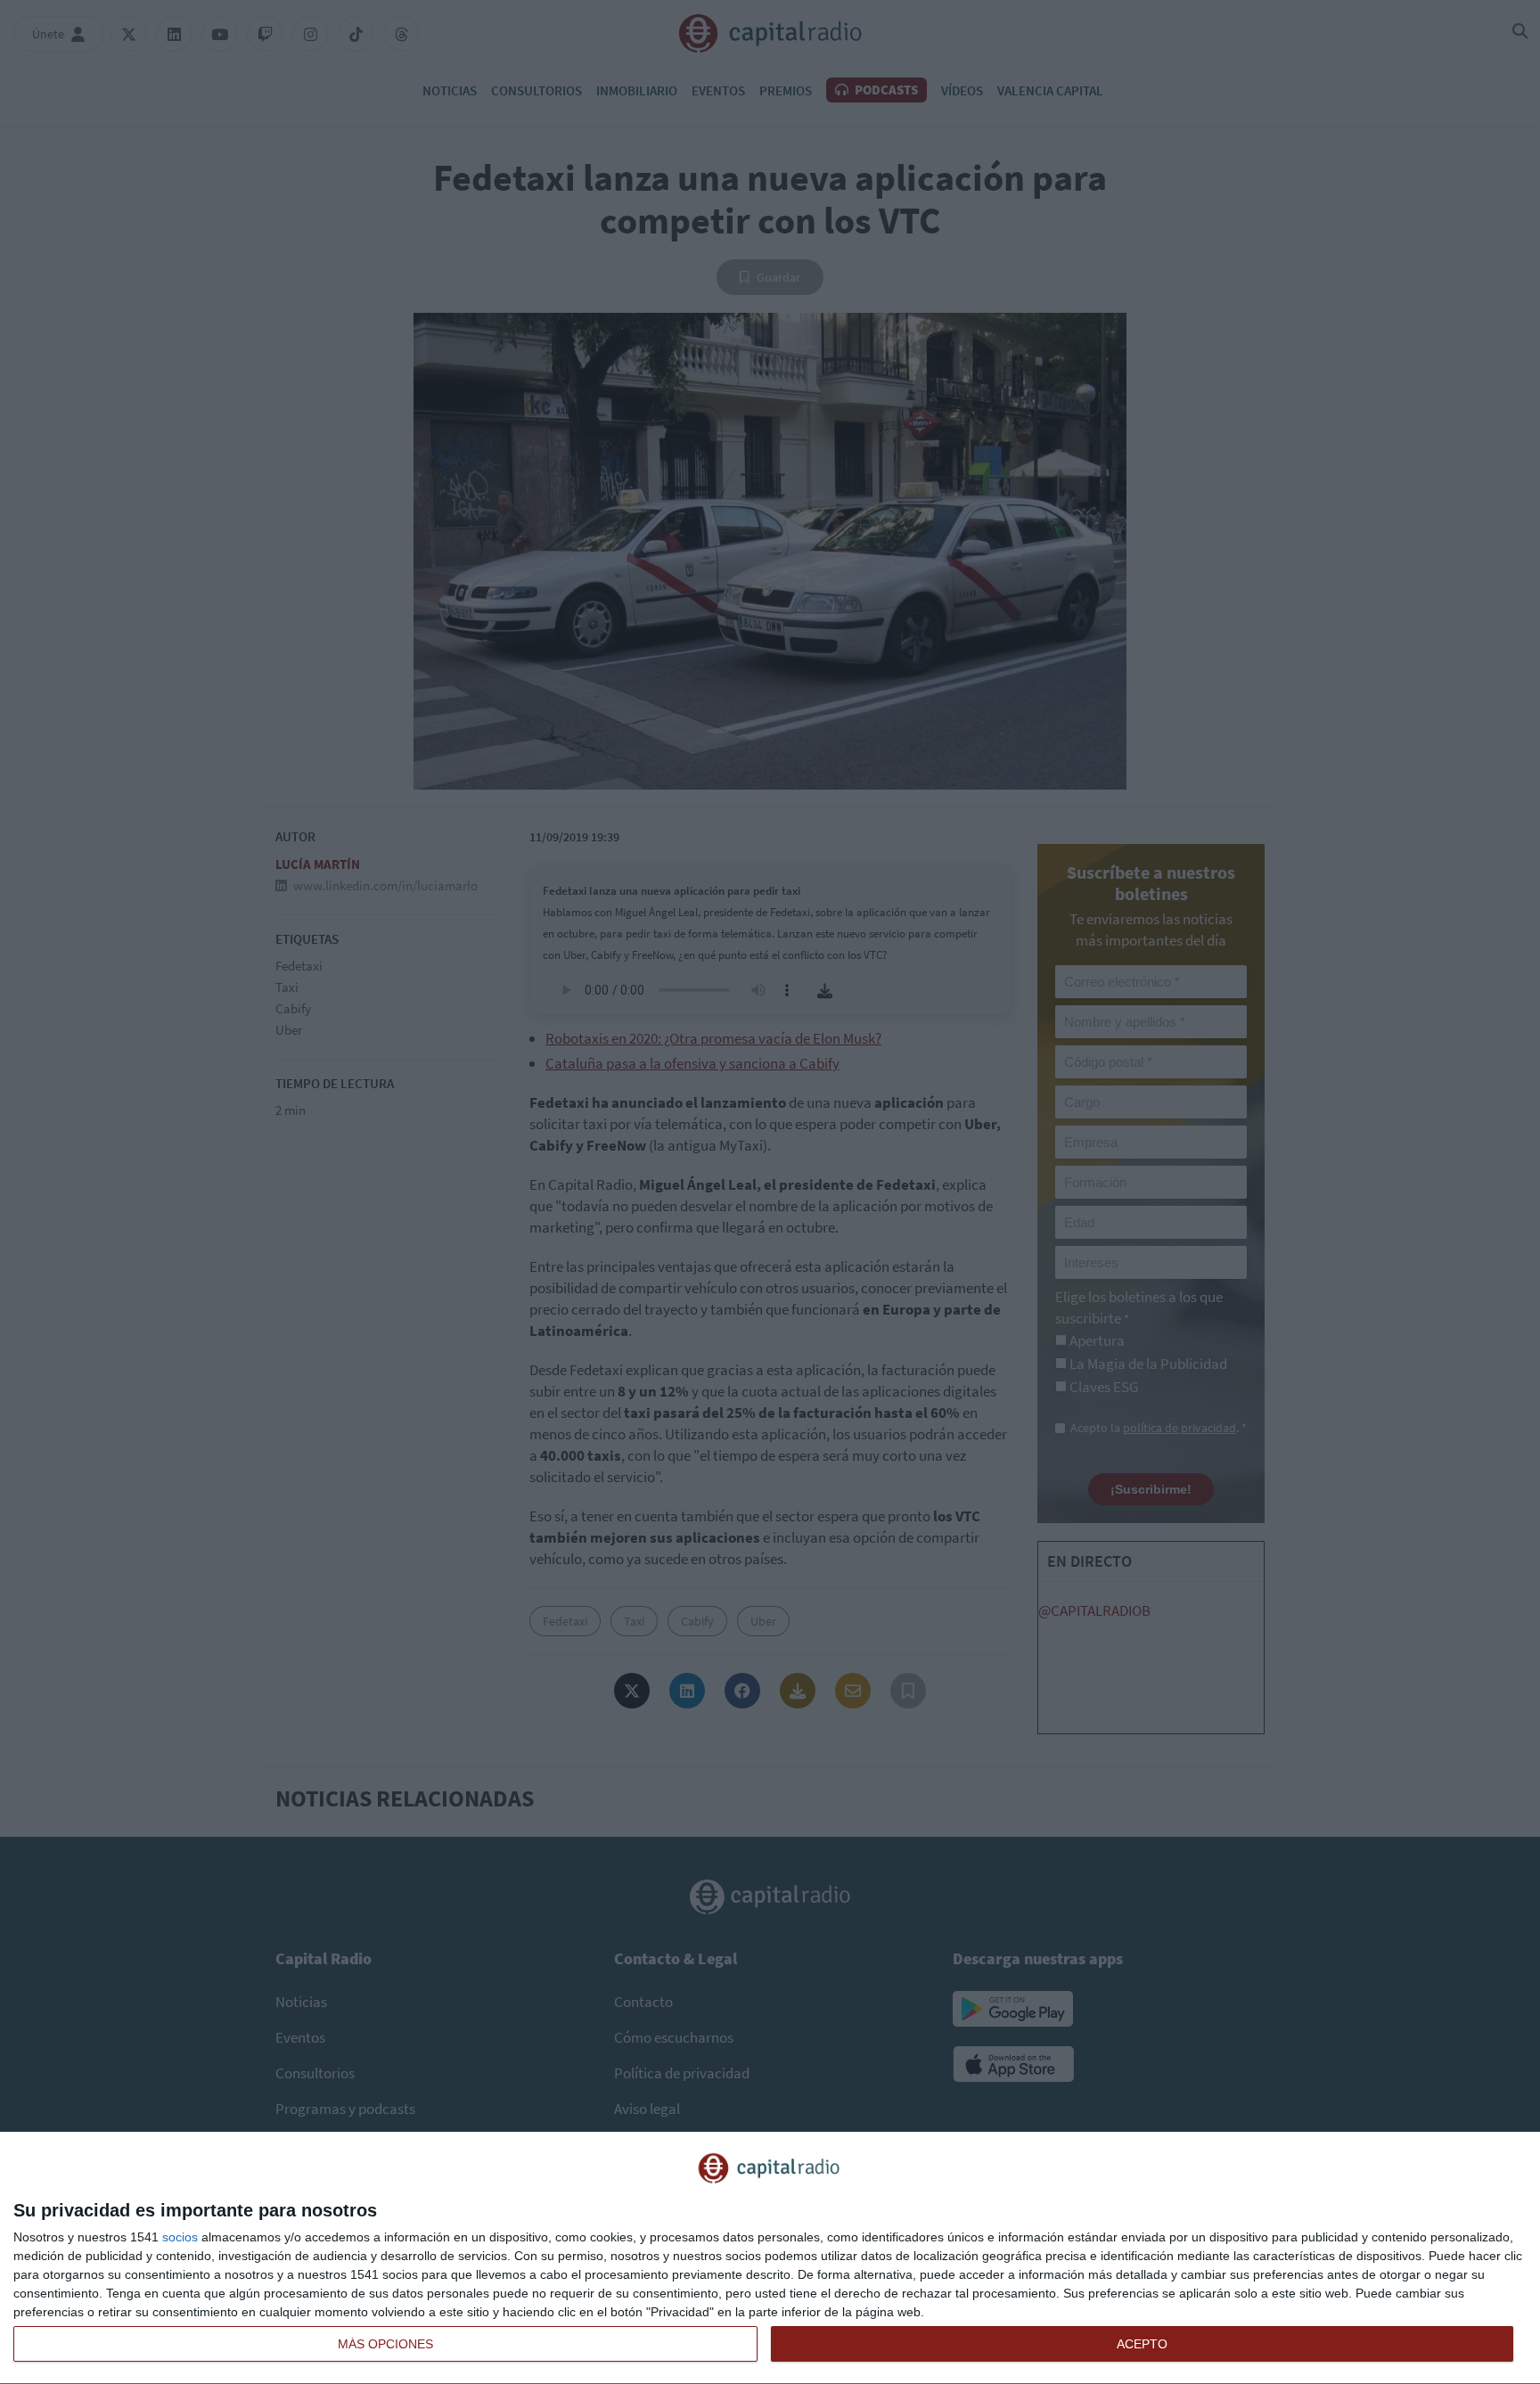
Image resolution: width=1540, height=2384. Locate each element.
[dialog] (770, 2258)
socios (180, 2237)
